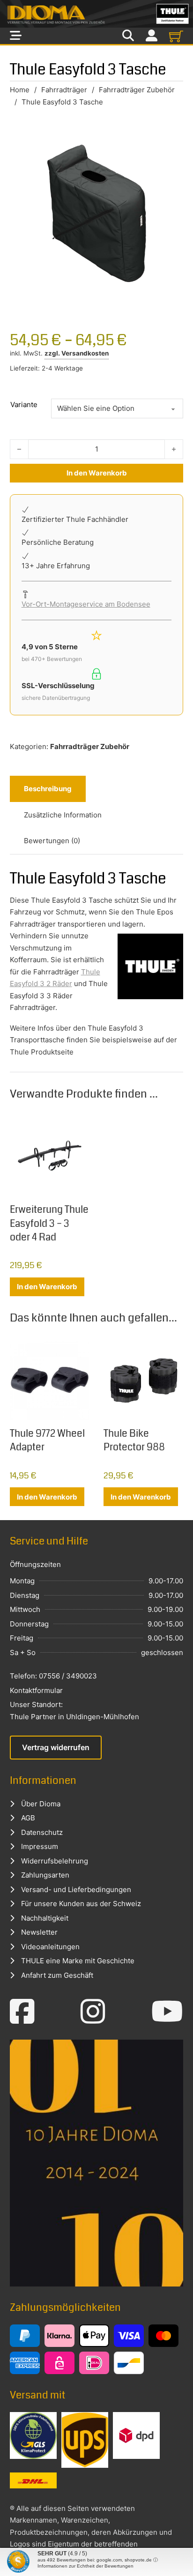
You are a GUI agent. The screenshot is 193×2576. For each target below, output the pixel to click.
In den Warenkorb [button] (47, 1287)
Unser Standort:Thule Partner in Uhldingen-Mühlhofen (74, 1711)
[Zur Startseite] (96, 14)
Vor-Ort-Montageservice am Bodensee (86, 604)
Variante (24, 405)
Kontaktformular (36, 1690)
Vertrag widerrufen (56, 1747)
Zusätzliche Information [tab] (63, 815)
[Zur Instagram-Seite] (93, 2012)
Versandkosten (85, 353)
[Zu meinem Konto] (152, 36)
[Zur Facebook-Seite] (22, 2012)
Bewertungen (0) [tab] (52, 841)
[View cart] (176, 36)
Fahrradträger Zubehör (137, 90)
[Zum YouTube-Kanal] (167, 2012)
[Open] (16, 36)
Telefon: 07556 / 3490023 (53, 1676)
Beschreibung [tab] (48, 789)
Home (20, 90)
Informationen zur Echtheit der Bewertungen (85, 2566)
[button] (17, 2559)
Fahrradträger (64, 90)
